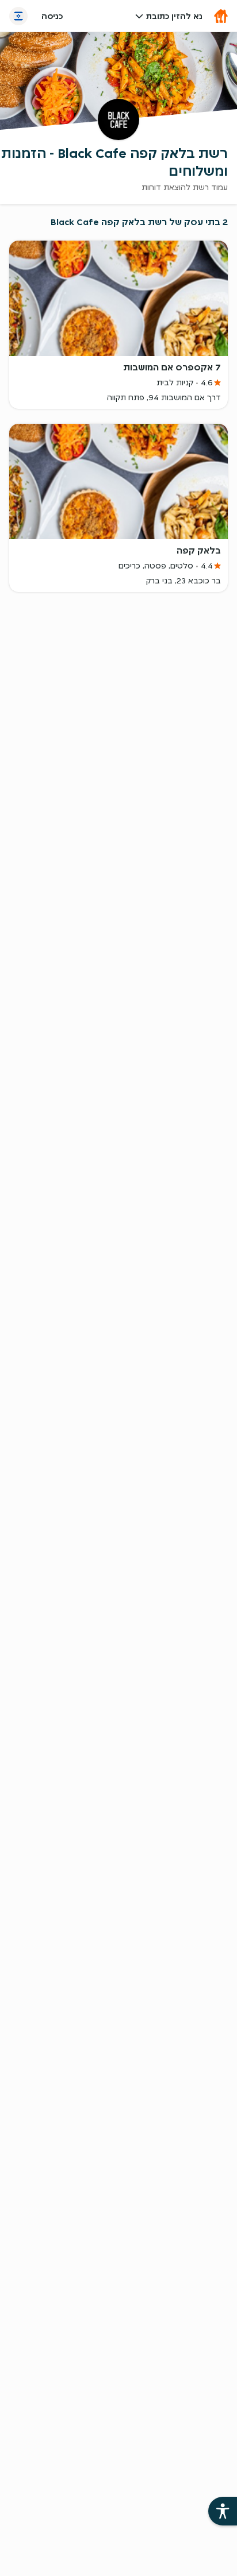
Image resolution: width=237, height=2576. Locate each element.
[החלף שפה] (18, 16)
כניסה (52, 16)
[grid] (118, 424)
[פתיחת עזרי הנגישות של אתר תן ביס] (223, 2511)
